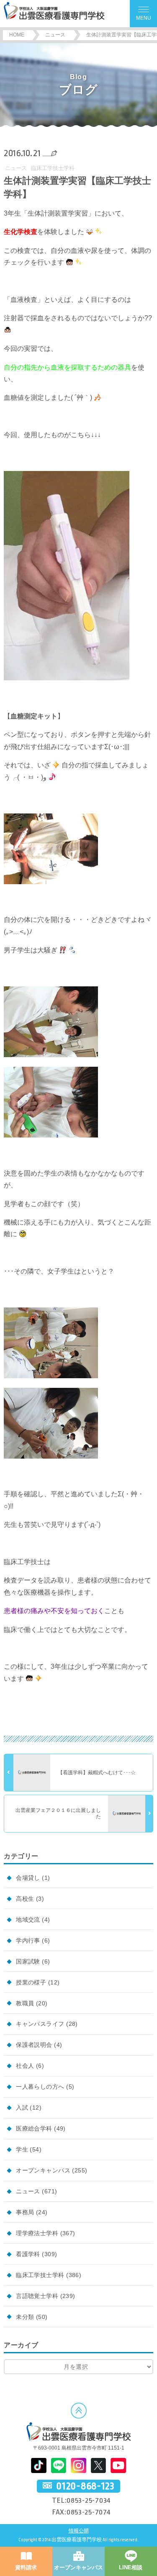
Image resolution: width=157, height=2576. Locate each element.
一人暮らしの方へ (40, 2087)
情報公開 (79, 2531)
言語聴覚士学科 (37, 2296)
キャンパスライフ (40, 2024)
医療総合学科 (34, 2128)
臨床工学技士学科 (53, 168)
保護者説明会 (34, 2045)
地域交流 (28, 1920)
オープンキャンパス (43, 2170)
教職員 (25, 2003)
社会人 (25, 2066)
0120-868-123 (85, 2486)
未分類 (25, 2317)
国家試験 (28, 1961)
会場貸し (28, 1878)
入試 (22, 2108)
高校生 (25, 1899)
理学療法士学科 (37, 2233)
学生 (22, 2149)
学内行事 (28, 1940)
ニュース (16, 168)
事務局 (25, 2212)
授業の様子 (31, 1982)
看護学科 (28, 2254)
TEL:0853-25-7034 (81, 2500)
